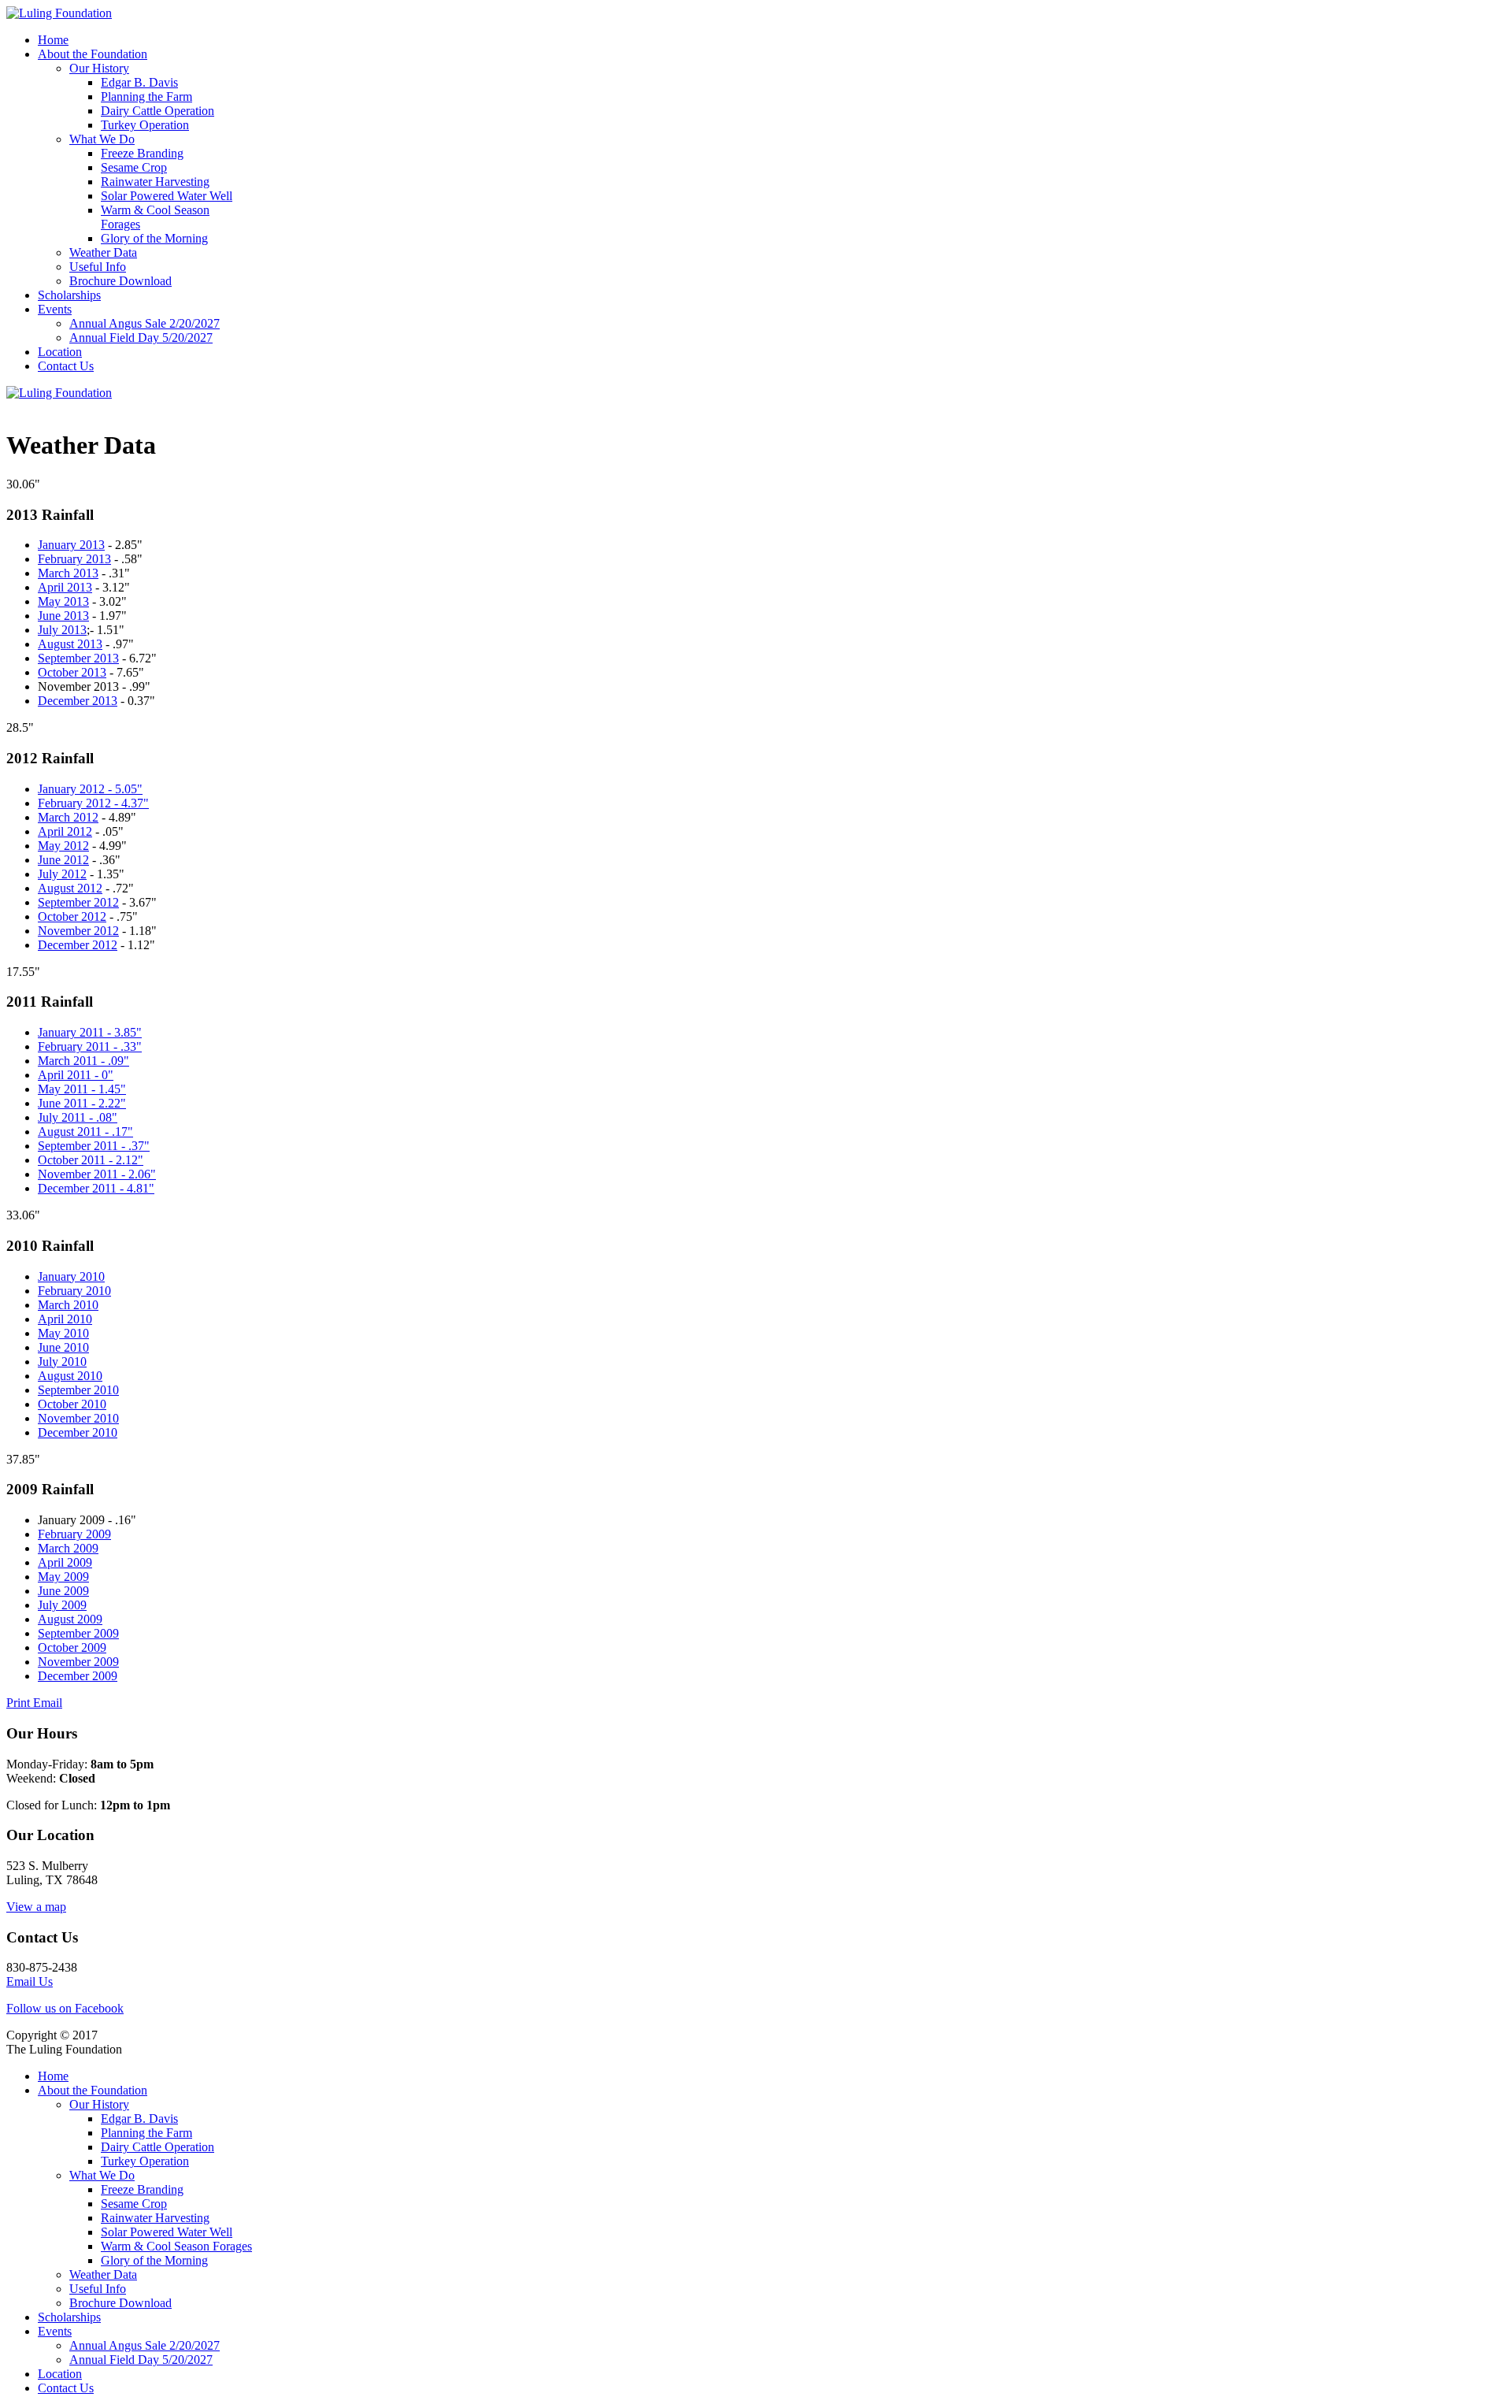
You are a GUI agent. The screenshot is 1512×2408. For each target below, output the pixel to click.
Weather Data (103, 252)
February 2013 (74, 559)
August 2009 (70, 1619)
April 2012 (65, 831)
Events (55, 309)
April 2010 (65, 1319)
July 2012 (62, 874)
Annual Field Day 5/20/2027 (141, 338)
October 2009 (72, 1647)
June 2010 (63, 1347)
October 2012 (72, 916)
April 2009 (65, 1562)
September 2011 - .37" (94, 1146)
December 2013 (78, 701)
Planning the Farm (146, 96)
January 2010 (71, 1276)
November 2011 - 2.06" (97, 1174)
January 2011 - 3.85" (90, 1032)
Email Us (30, 1981)
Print (20, 1703)
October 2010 (72, 1404)
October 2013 (72, 672)
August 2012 (70, 888)
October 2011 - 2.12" (91, 1160)
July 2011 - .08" (78, 1117)
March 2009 (68, 1548)
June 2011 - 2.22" (82, 1103)
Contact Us (66, 366)
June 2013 (63, 616)
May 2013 (63, 601)
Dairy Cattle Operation (157, 111)
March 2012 (68, 817)
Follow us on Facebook (65, 2008)
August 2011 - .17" (85, 1132)
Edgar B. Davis (139, 82)
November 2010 (78, 1418)
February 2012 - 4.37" (93, 803)
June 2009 (63, 1591)
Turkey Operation (145, 125)
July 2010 (62, 1362)
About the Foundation (93, 54)
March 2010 (68, 1305)
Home (53, 40)
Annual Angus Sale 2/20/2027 (145, 323)
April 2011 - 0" (76, 1075)
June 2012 (63, 860)
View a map (36, 1907)
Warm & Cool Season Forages (176, 2246)
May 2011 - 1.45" (82, 1089)
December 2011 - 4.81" (96, 1188)
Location (60, 352)
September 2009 (78, 1633)
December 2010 (78, 1432)
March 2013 (68, 573)
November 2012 (78, 931)
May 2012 (63, 846)
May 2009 (63, 1577)
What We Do (102, 139)
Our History (99, 68)
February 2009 (74, 1534)
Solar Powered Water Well (167, 196)
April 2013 (65, 587)
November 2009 (78, 1662)
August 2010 (70, 1376)
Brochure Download (120, 281)
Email (48, 1703)
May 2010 (63, 1333)
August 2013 (70, 644)
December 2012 (78, 945)
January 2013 (71, 545)
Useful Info (98, 267)
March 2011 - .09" (83, 1061)
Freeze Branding (142, 153)
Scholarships (69, 295)
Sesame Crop (134, 167)
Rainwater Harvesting (155, 182)
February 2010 (74, 1291)
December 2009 (78, 1676)
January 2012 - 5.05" (90, 789)
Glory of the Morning (154, 238)
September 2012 (78, 902)
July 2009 (62, 1605)
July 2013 (62, 630)
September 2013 (78, 658)
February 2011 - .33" (90, 1046)
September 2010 (78, 1390)
